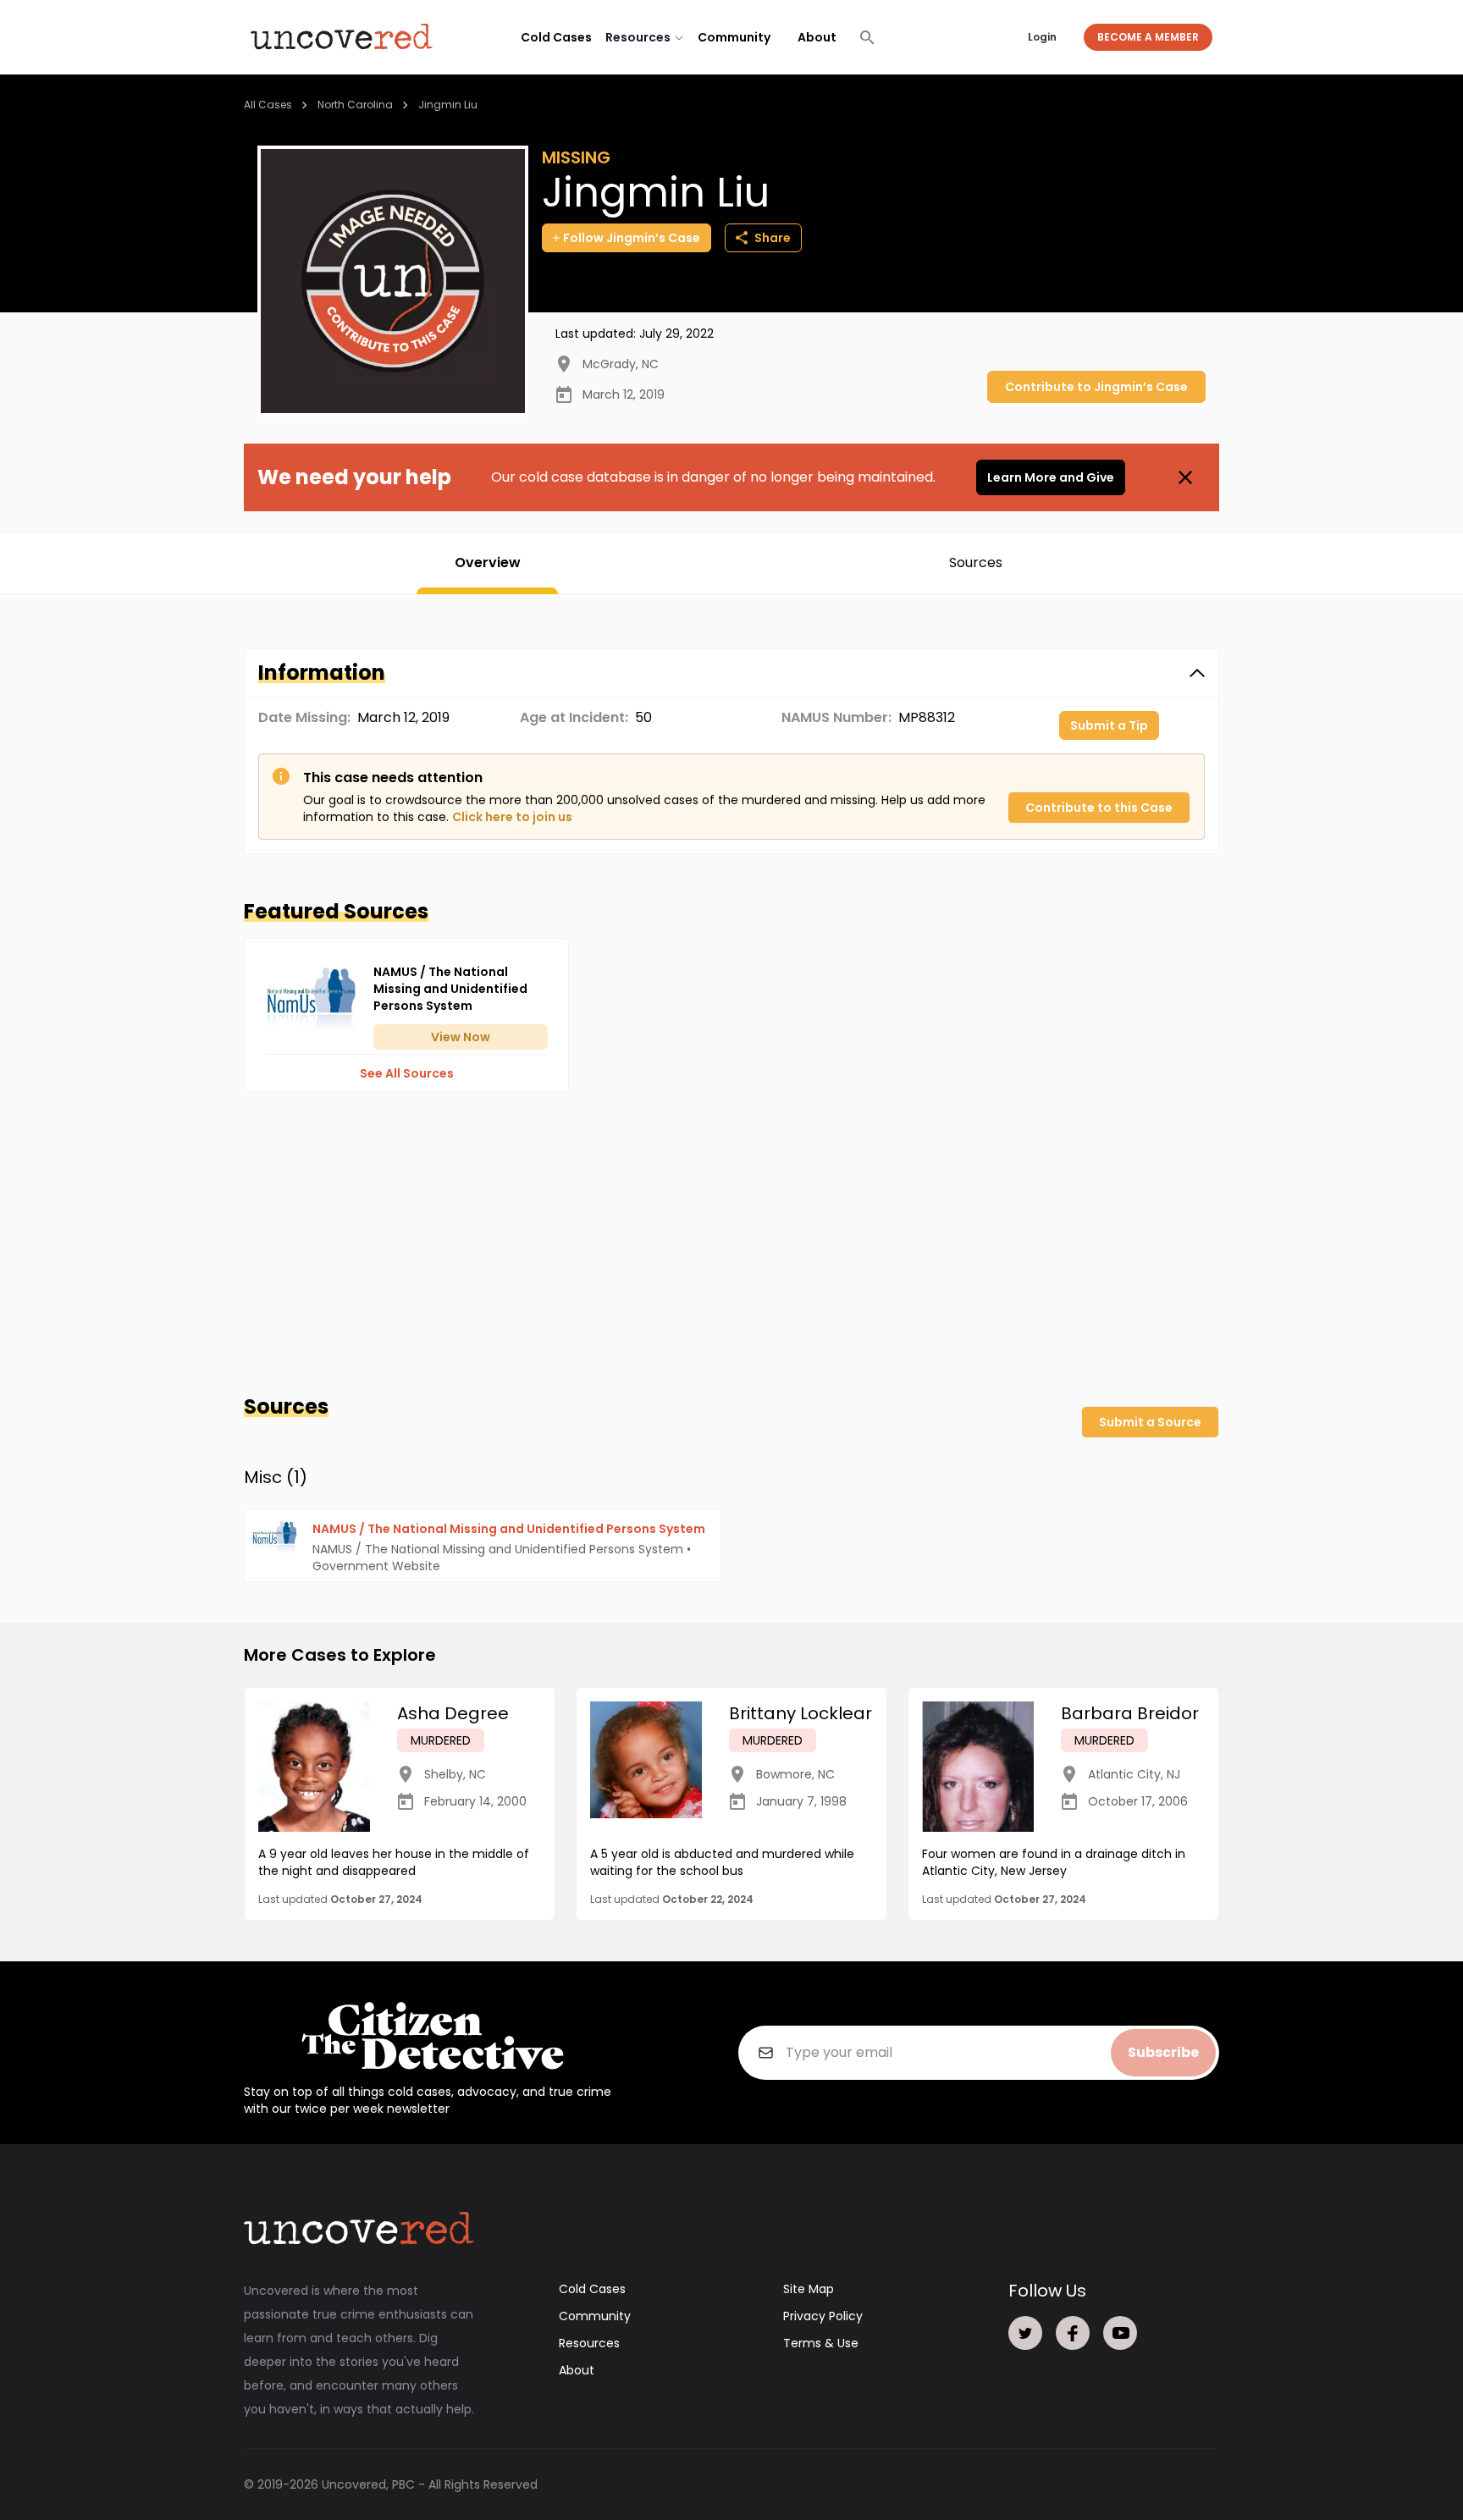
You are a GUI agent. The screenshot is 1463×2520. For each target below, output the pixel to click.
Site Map (809, 2289)
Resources (589, 2343)
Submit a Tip (1109, 725)
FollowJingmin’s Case (632, 238)
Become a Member (1148, 37)
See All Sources (407, 1073)
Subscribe (1163, 2052)
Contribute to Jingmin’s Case (1096, 387)
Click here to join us (512, 817)
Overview (488, 562)
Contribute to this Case (1099, 808)
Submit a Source (1150, 1422)
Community (734, 37)
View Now (461, 1037)
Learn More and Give (1051, 477)
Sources (976, 562)
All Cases (268, 105)
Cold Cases (556, 37)
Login (1042, 37)
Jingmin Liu (448, 105)
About (817, 37)
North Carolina (355, 105)
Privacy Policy (823, 2316)
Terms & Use (821, 2343)
